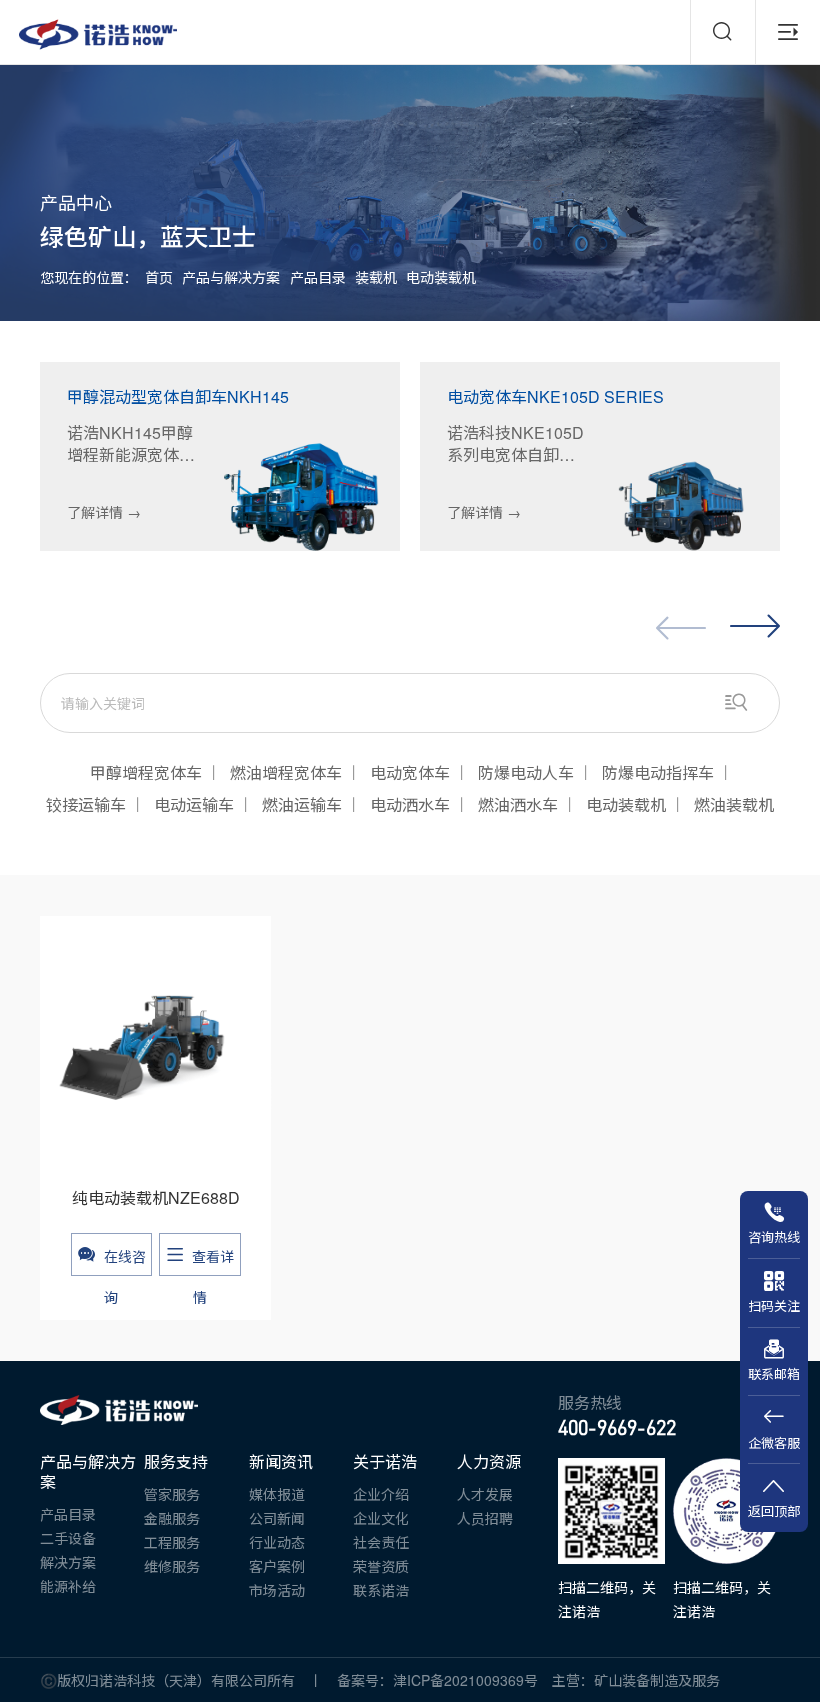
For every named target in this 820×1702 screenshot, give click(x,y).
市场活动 (277, 1590)
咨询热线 (774, 1236)
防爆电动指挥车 (658, 772)
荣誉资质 (381, 1566)
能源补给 (68, 1586)
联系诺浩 (381, 1590)
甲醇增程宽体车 (146, 772)
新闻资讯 (281, 1462)
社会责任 (381, 1542)
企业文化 (381, 1518)
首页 (159, 277)
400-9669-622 (617, 1428)
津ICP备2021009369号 (472, 1680)
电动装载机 (441, 277)
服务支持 (176, 1462)
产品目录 (318, 277)
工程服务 (172, 1542)
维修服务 (172, 1566)
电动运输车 (194, 804)
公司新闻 (277, 1518)
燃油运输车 (302, 804)
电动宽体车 (410, 772)
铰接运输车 (86, 804)
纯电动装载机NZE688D (156, 1197)
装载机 (376, 277)
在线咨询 (125, 1261)
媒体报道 (277, 1494)
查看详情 (213, 1261)
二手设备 (68, 1538)
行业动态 (277, 1542)
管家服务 (172, 1494)
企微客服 (774, 1442)
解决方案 (68, 1562)
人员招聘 (485, 1518)
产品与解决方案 (231, 277)
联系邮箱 (774, 1373)
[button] (755, 627)
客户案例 (277, 1566)
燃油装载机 (734, 804)
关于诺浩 (385, 1462)
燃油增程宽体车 (286, 772)
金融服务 (172, 1518)
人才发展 (485, 1494)
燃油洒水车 (518, 804)
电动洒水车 (410, 804)
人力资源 (489, 1462)
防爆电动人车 (526, 772)
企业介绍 (381, 1494)
